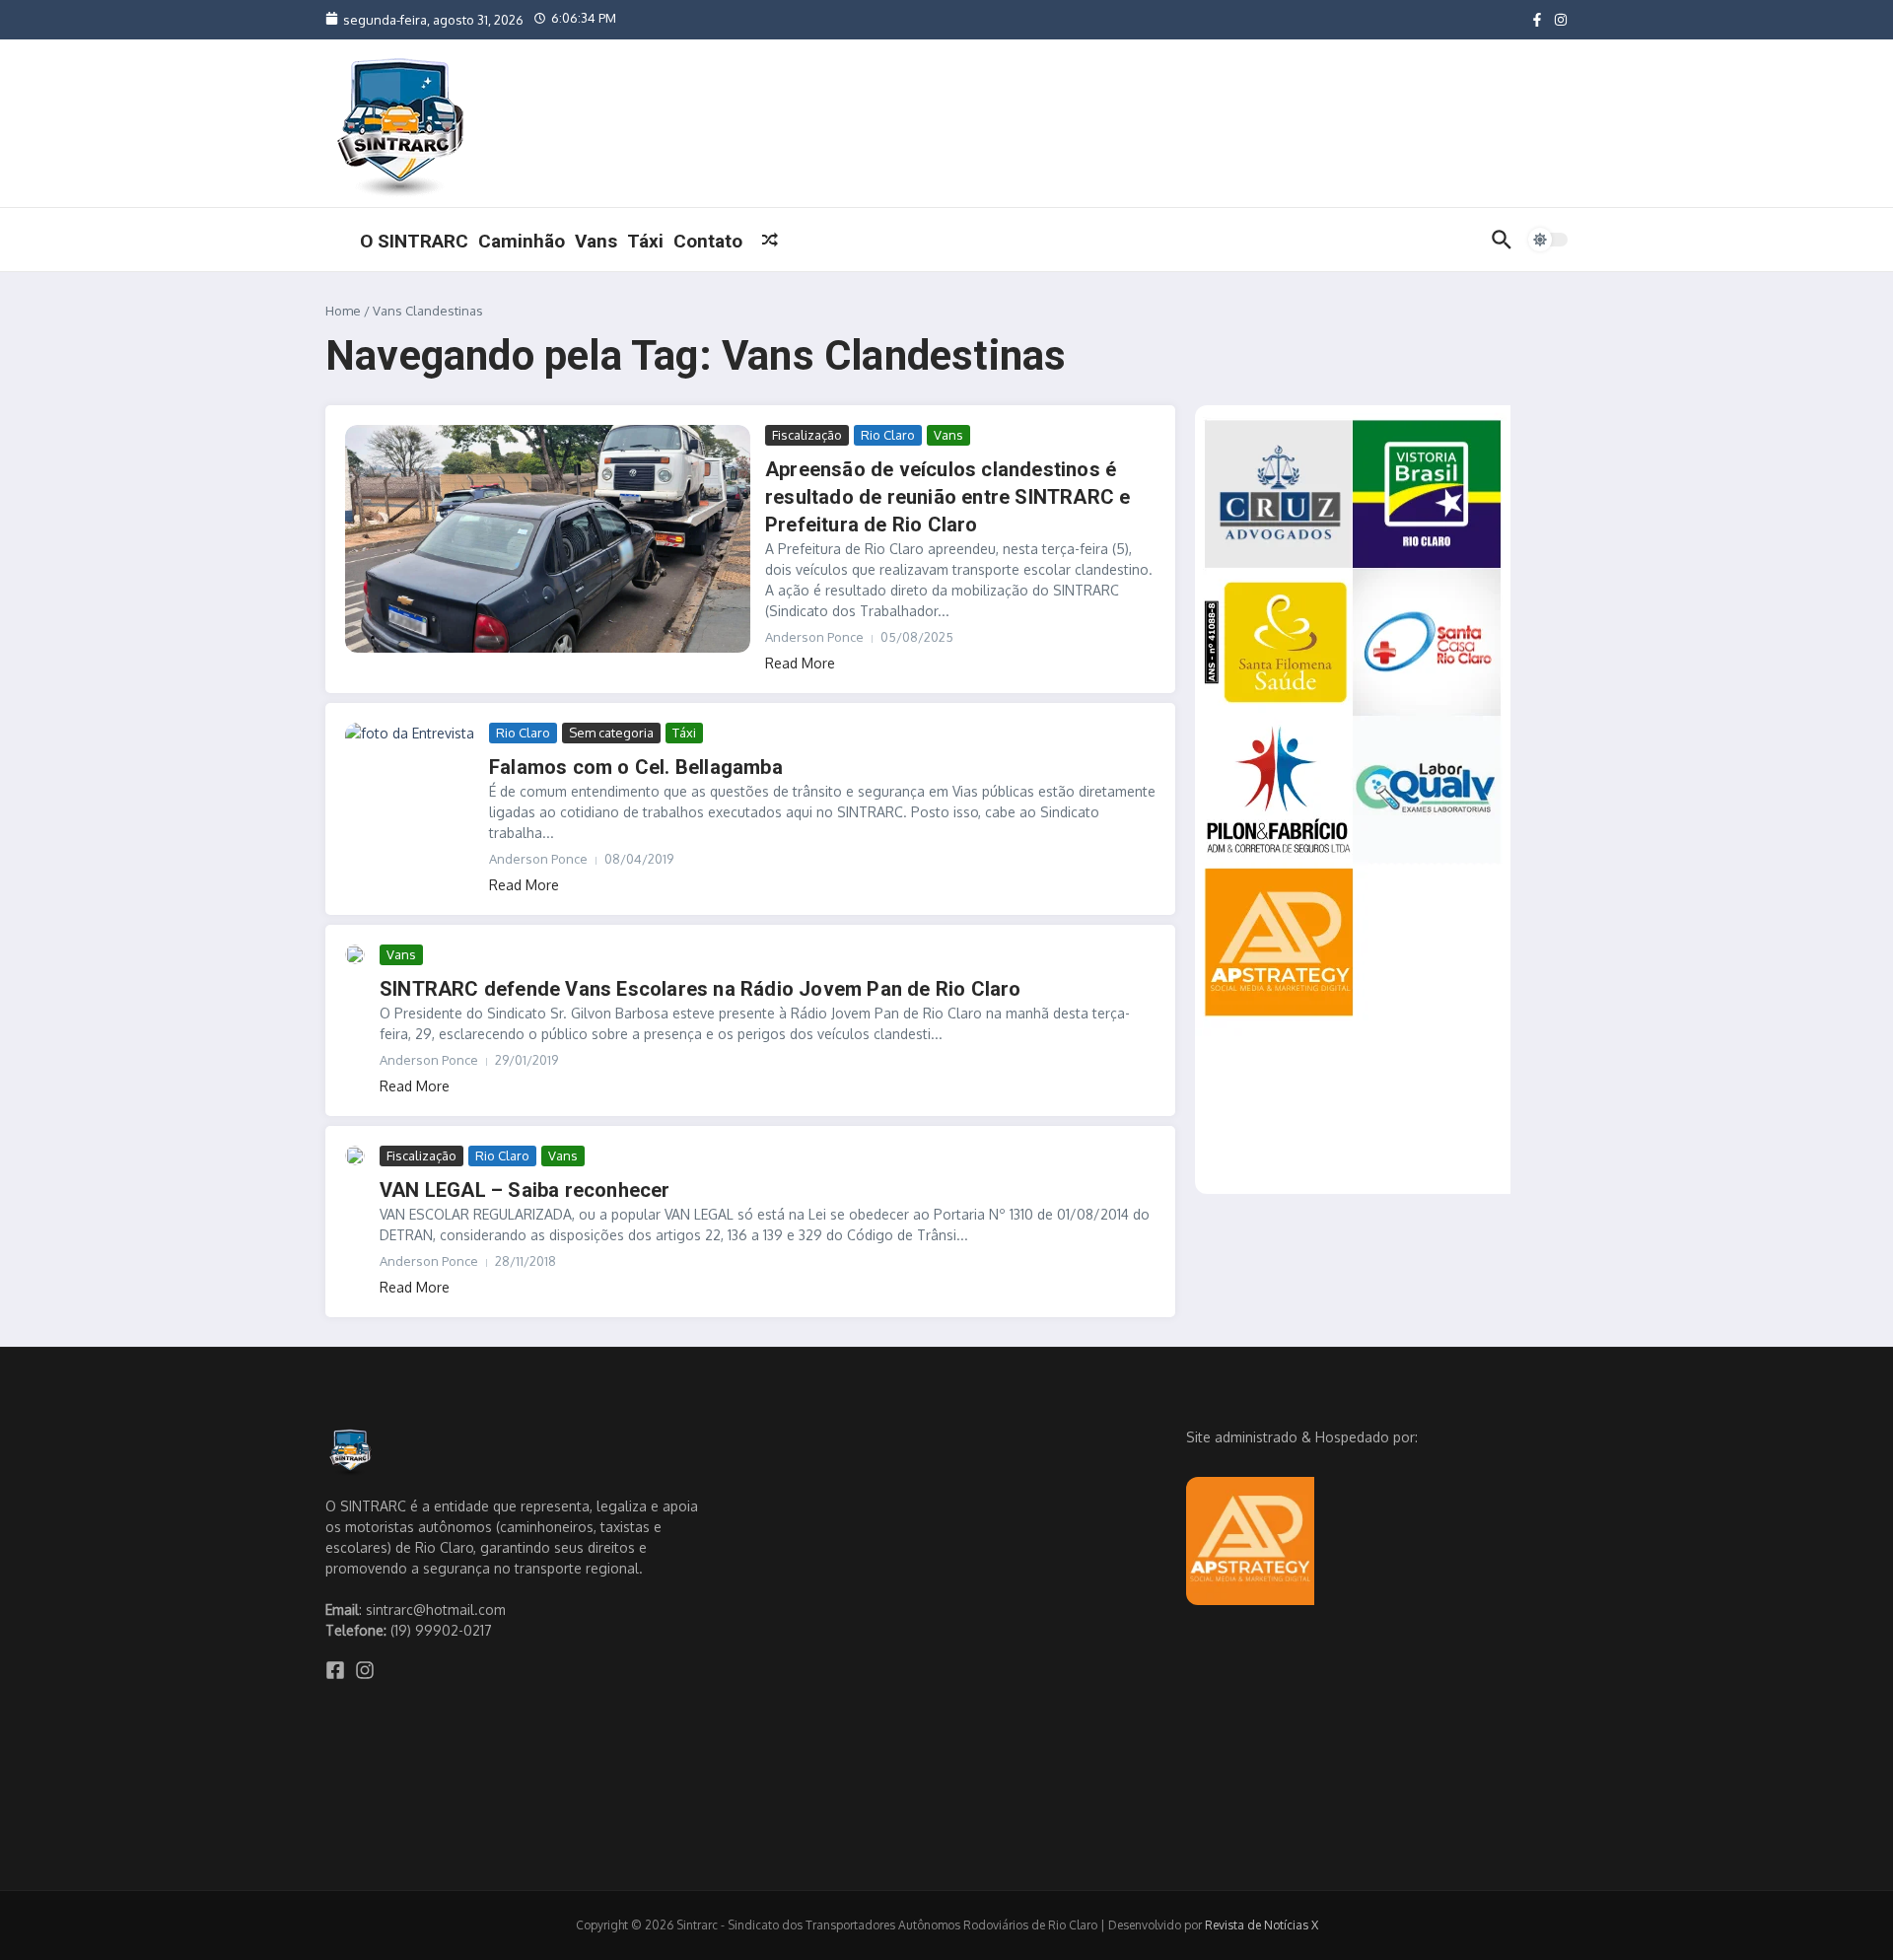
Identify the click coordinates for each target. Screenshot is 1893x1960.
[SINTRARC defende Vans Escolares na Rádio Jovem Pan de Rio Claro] (355, 954)
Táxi (645, 241)
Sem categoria (611, 733)
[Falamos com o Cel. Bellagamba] (410, 759)
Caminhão (522, 241)
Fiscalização (807, 435)
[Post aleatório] (770, 240)
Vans (596, 241)
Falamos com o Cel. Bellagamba (636, 767)
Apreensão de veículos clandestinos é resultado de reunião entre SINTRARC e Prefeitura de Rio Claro (947, 497)
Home (343, 311)
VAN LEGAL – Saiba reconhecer (525, 1190)
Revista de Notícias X (1262, 1925)
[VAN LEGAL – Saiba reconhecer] (355, 1155)
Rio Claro (888, 435)
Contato (708, 241)
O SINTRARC (414, 241)
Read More (800, 663)
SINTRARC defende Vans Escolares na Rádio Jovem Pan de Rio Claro (701, 989)
